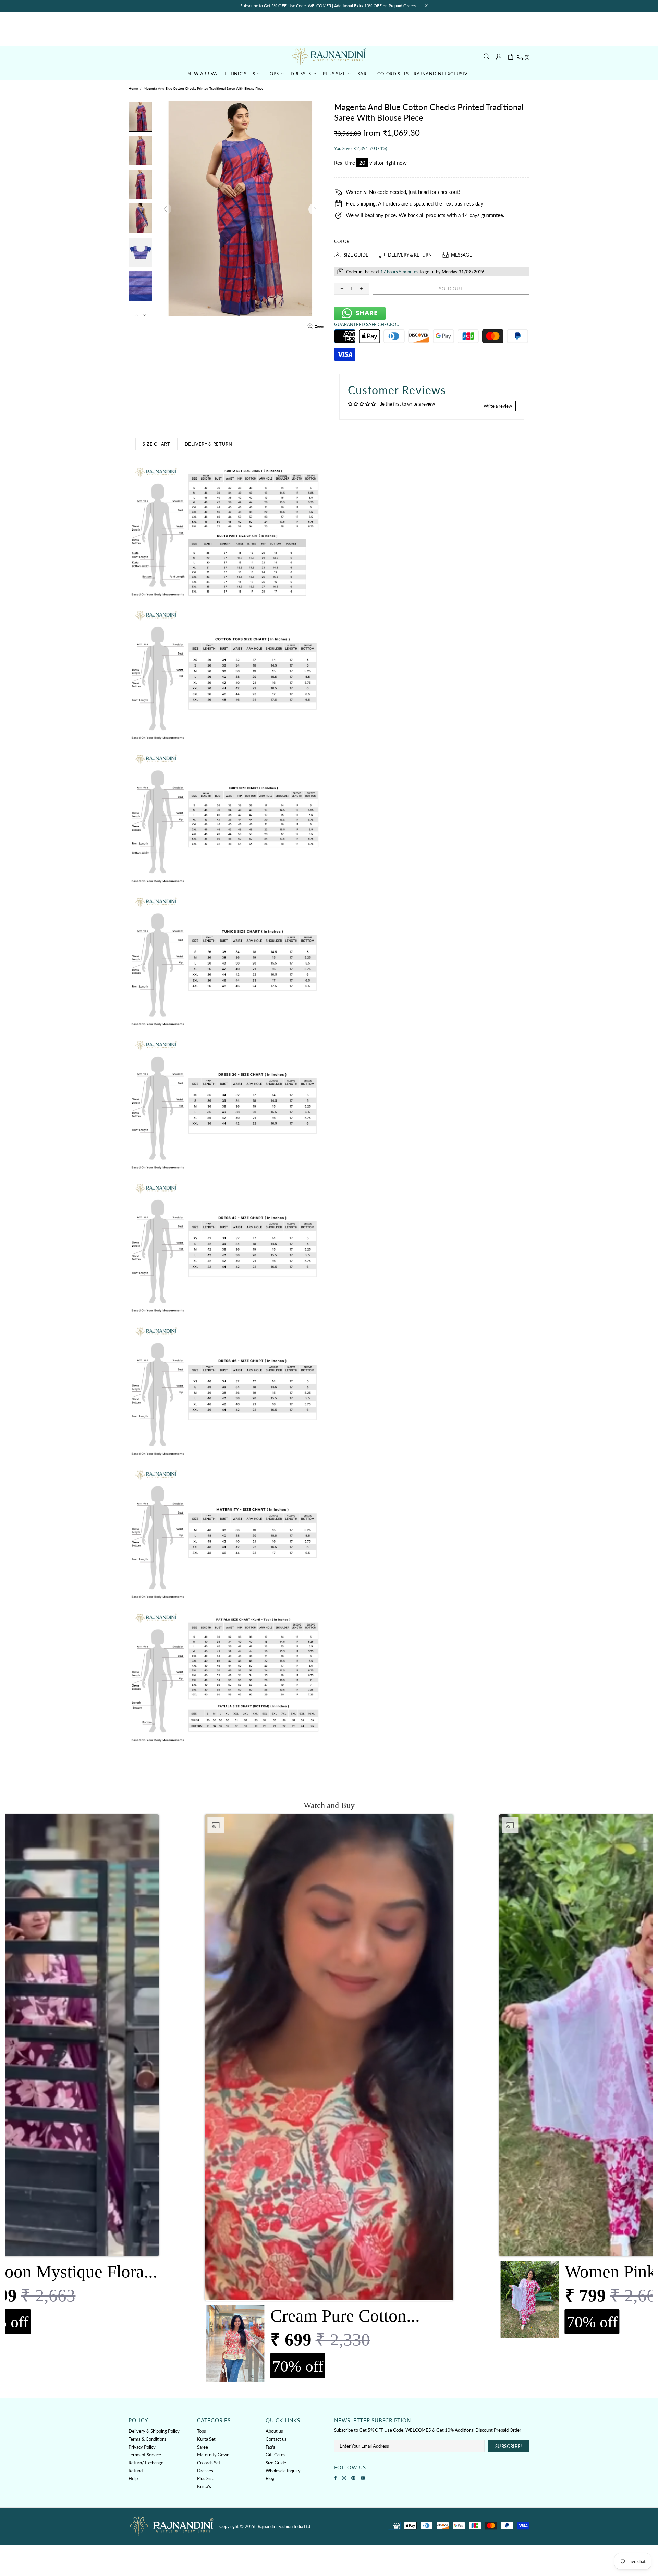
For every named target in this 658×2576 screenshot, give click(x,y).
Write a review (498, 406)
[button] (329, 2100)
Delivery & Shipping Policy (154, 2431)
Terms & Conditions (148, 2439)
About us (274, 2431)
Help (133, 2478)
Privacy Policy (142, 2447)
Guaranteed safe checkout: (369, 324)
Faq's (270, 2447)
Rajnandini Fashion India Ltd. (329, 56)
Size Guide (276, 2463)
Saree (203, 2447)
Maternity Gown (213, 2455)
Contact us (276, 2439)
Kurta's (204, 2486)
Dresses (205, 2471)
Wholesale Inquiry (283, 2471)
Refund (136, 2471)
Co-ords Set (209, 2463)
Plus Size (206, 2478)
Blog (270, 2478)
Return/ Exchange (146, 2463)
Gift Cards (276, 2455)
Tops (202, 2431)
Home (133, 88)
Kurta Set (206, 2439)
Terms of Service (145, 2455)
